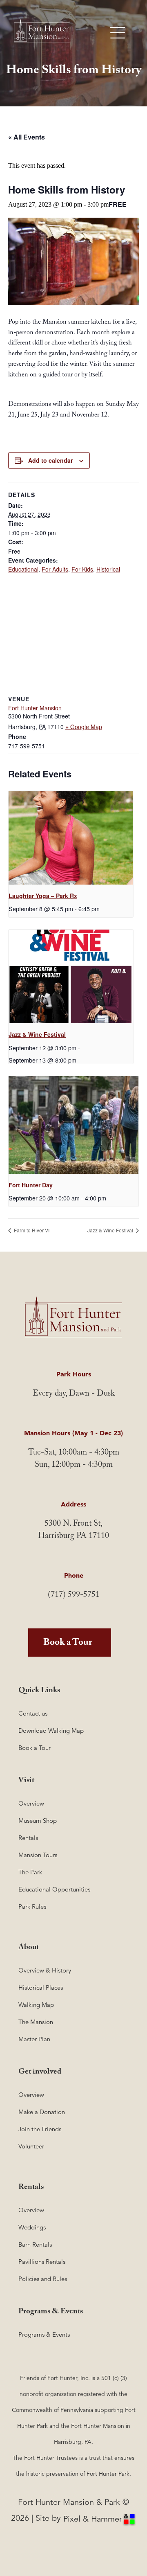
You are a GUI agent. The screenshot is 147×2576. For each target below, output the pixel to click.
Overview (31, 1803)
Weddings (32, 2227)
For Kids (82, 569)
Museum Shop (38, 1821)
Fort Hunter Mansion (35, 708)
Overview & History (45, 1970)
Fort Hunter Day (31, 1185)
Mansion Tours (38, 1855)
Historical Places (41, 1987)
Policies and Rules (43, 2279)
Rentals (28, 1838)
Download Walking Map (51, 1730)
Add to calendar (50, 460)
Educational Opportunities (54, 1889)
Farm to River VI (31, 1230)
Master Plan (34, 2039)
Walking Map (36, 2005)
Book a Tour (68, 1644)
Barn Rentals (35, 2244)
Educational (23, 569)
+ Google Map (84, 727)
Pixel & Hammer (93, 2519)
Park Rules (32, 1906)
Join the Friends (40, 2129)
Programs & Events (44, 2334)
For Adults (55, 569)
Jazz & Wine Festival (37, 1034)
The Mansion (36, 2022)
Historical (108, 569)
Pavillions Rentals (42, 2262)
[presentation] (71, 838)
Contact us (33, 1713)
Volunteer (31, 2146)
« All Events (27, 137)
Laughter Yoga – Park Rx (43, 896)
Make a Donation (42, 2112)
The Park (30, 1872)
